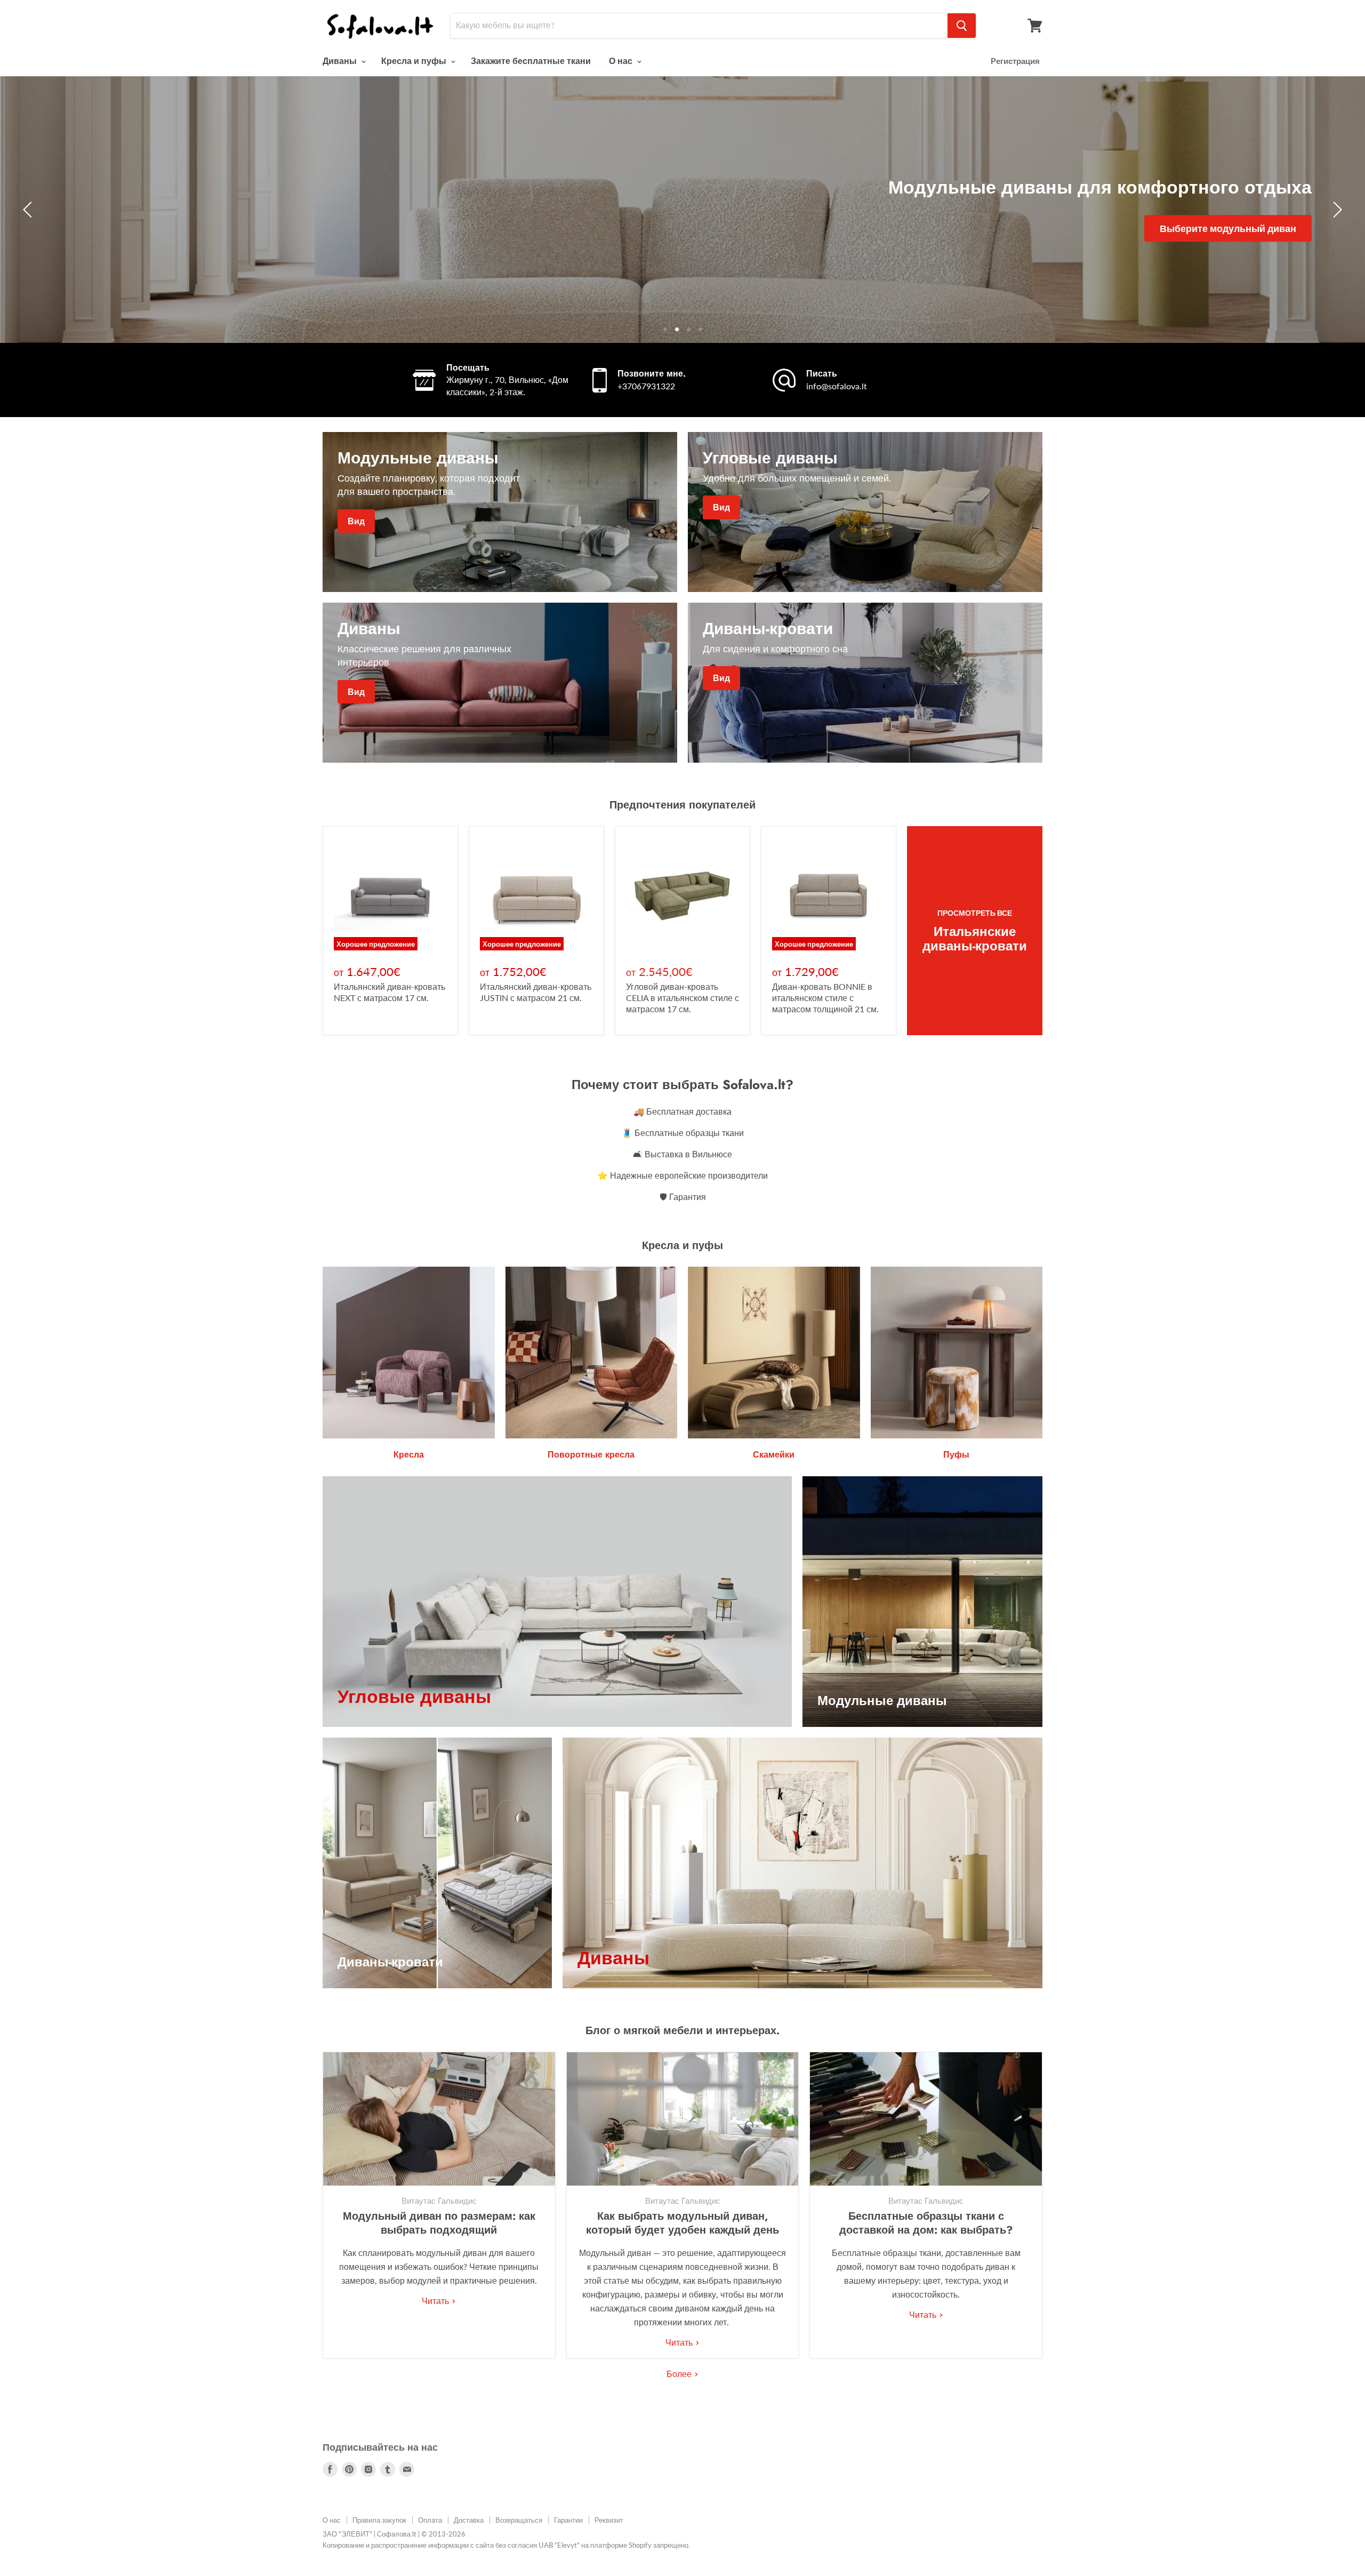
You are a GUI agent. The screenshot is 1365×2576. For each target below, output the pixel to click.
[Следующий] (1336, 210)
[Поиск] (962, 26)
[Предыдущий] (29, 210)
